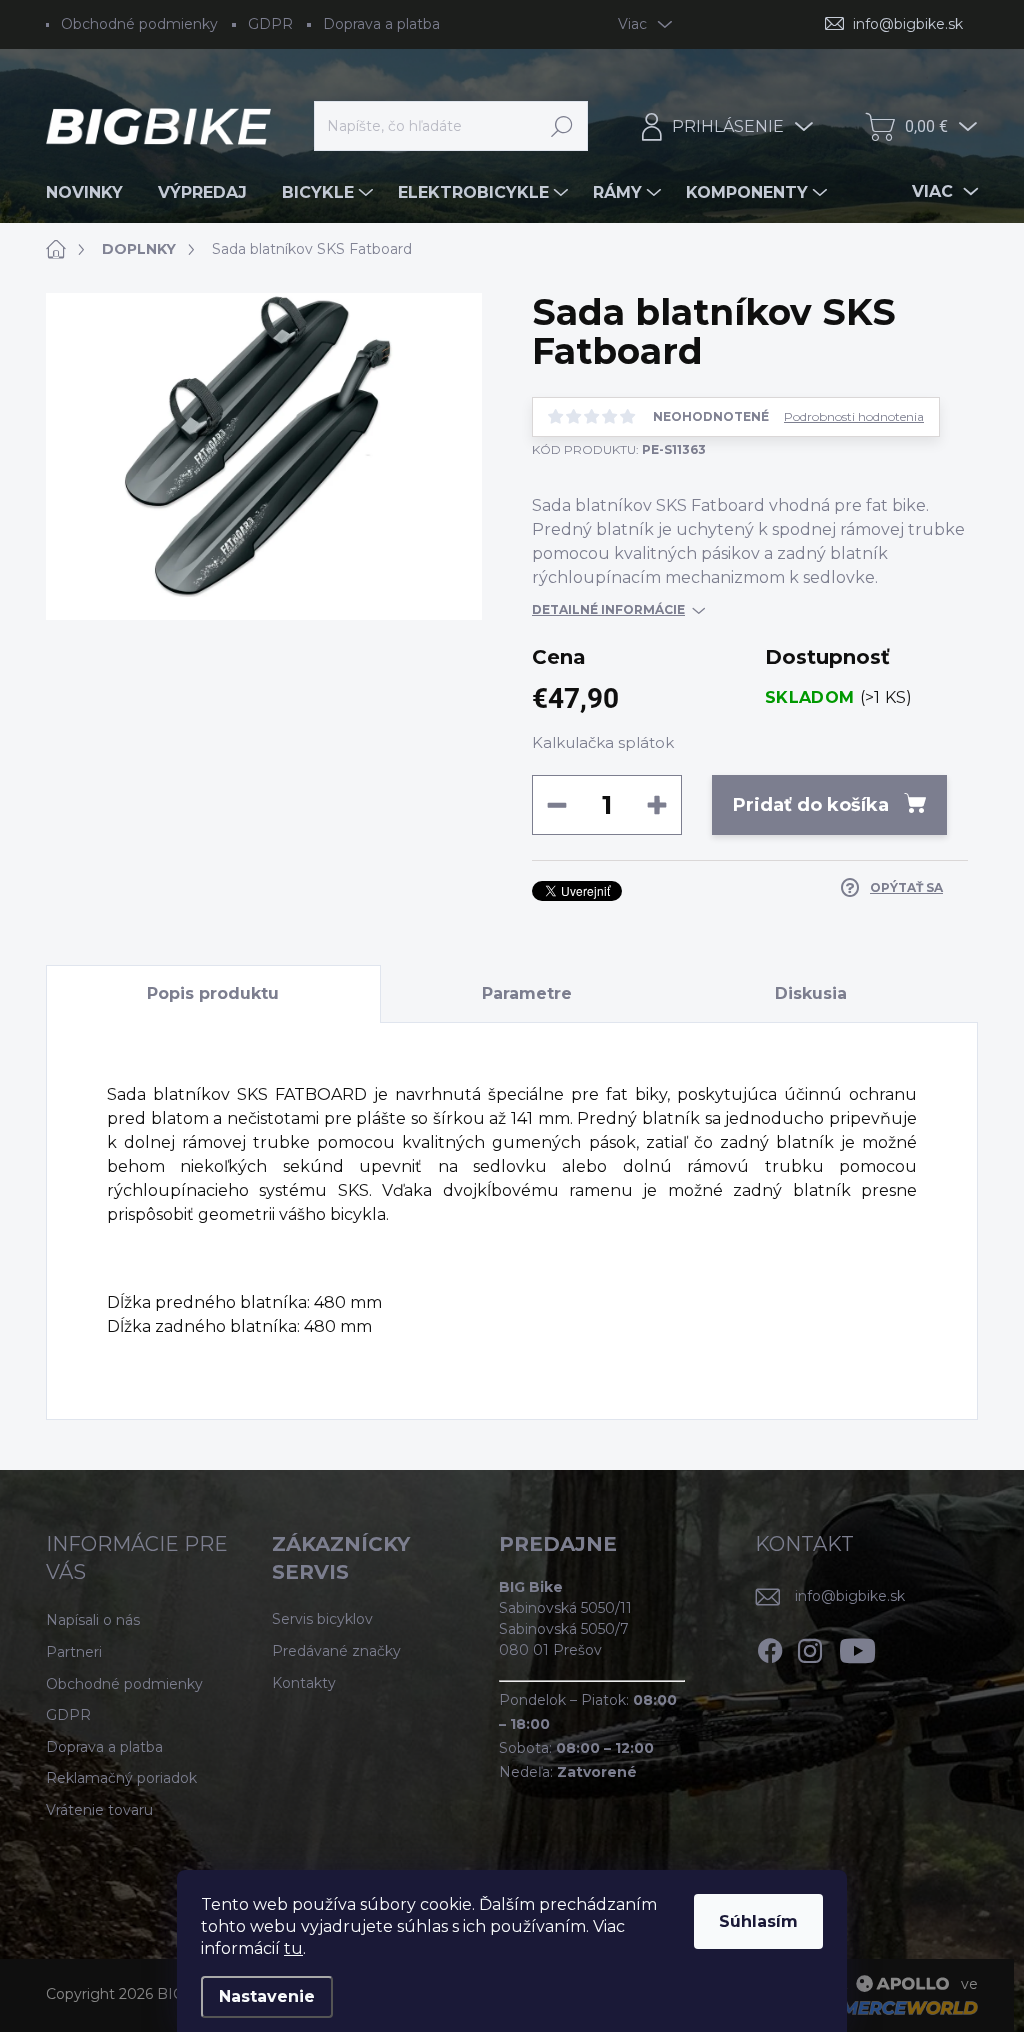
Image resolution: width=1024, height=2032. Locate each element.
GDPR (270, 24)
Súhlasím (758, 1921)
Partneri (74, 1652)
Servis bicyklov (322, 1619)
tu (293, 1948)
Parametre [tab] (527, 993)
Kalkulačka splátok (603, 742)
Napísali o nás (93, 1620)
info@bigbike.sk (850, 1596)
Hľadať (562, 126)
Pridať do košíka (811, 805)
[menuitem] (92, 193)
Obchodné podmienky (139, 24)
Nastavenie (267, 1996)
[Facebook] (770, 1647)
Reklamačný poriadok (121, 1778)
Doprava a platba (381, 24)
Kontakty (304, 1683)
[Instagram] (810, 1647)
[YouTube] (857, 1647)
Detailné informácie (608, 609)
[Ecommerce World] (875, 2007)
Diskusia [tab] (811, 993)
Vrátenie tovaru (99, 1810)
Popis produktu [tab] (213, 993)
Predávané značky (336, 1651)
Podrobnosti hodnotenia (854, 417)
